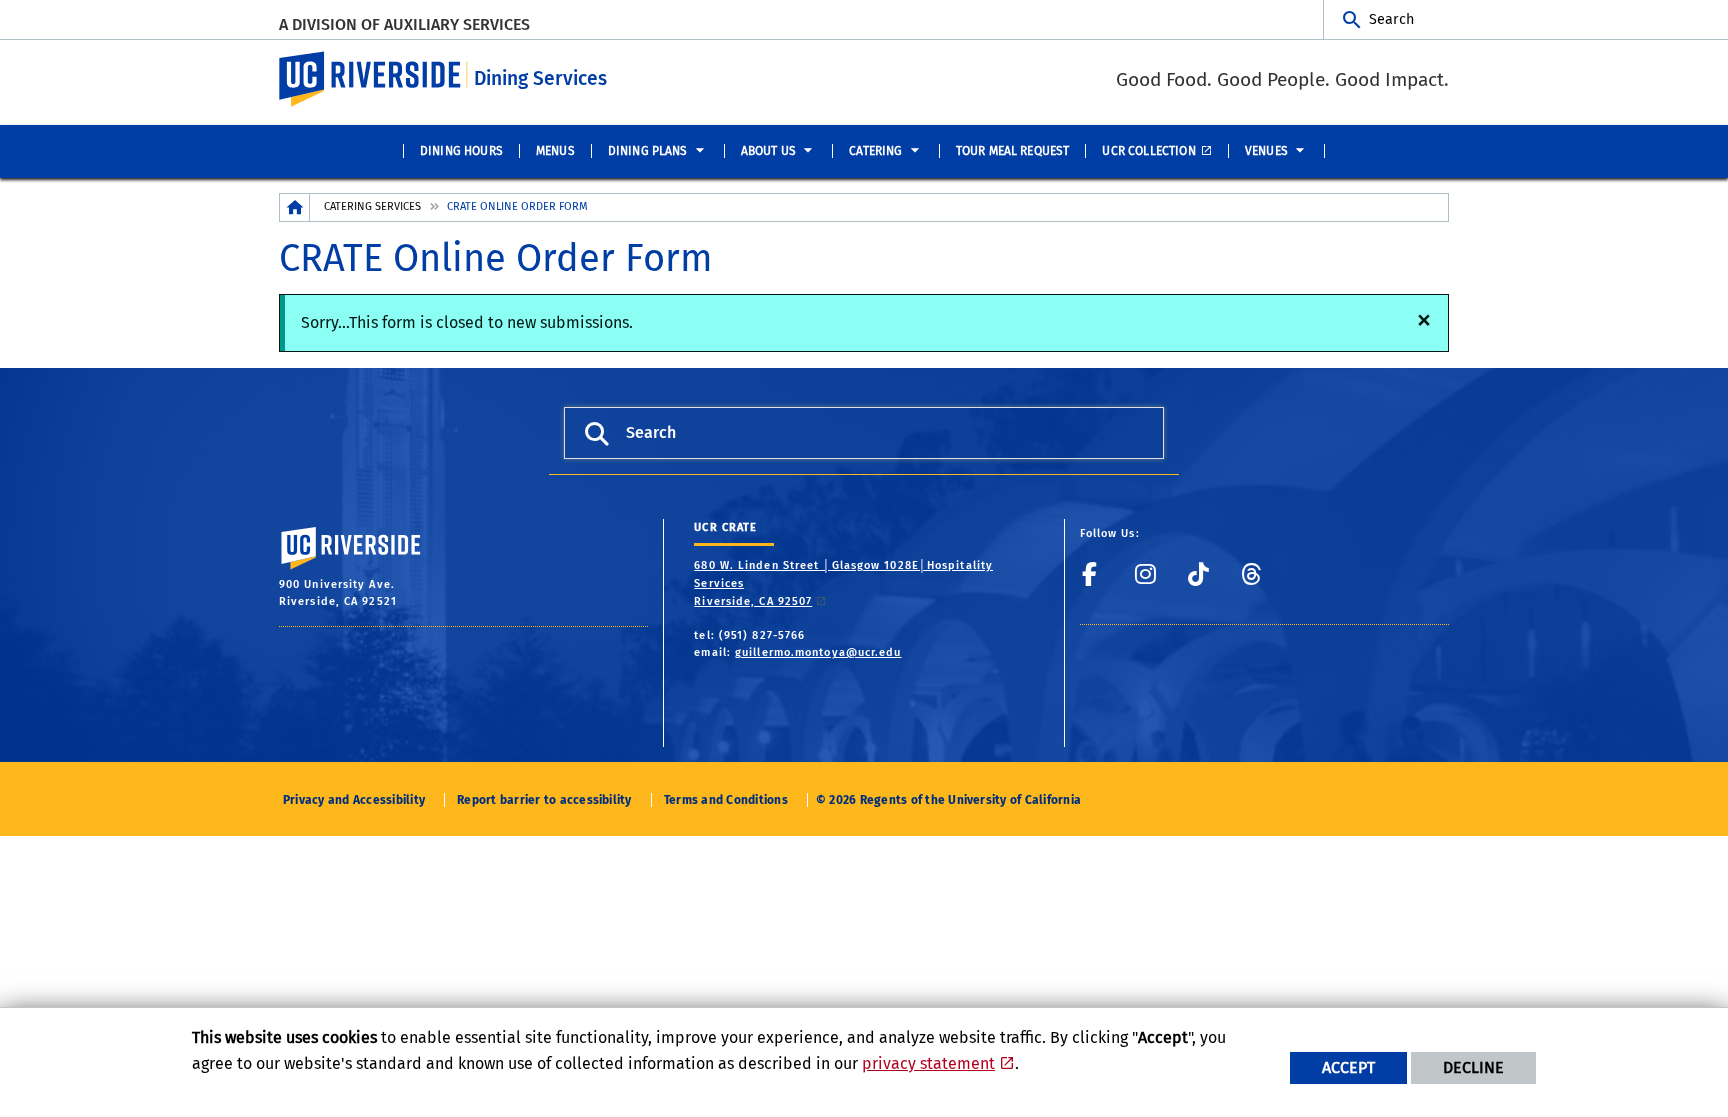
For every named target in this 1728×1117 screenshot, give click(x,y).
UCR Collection (1148, 151)
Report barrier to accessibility (544, 800)
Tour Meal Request (1013, 151)
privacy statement (928, 1063)
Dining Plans (648, 151)
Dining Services (540, 78)
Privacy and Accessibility (354, 800)
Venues (1266, 151)
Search (1391, 19)
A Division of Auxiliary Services (404, 24)
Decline (1473, 1067)
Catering (875, 151)
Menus (555, 151)
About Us (768, 151)
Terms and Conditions (726, 800)
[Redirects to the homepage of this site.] (295, 207)
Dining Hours (461, 151)
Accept (1348, 1067)
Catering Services (372, 206)
